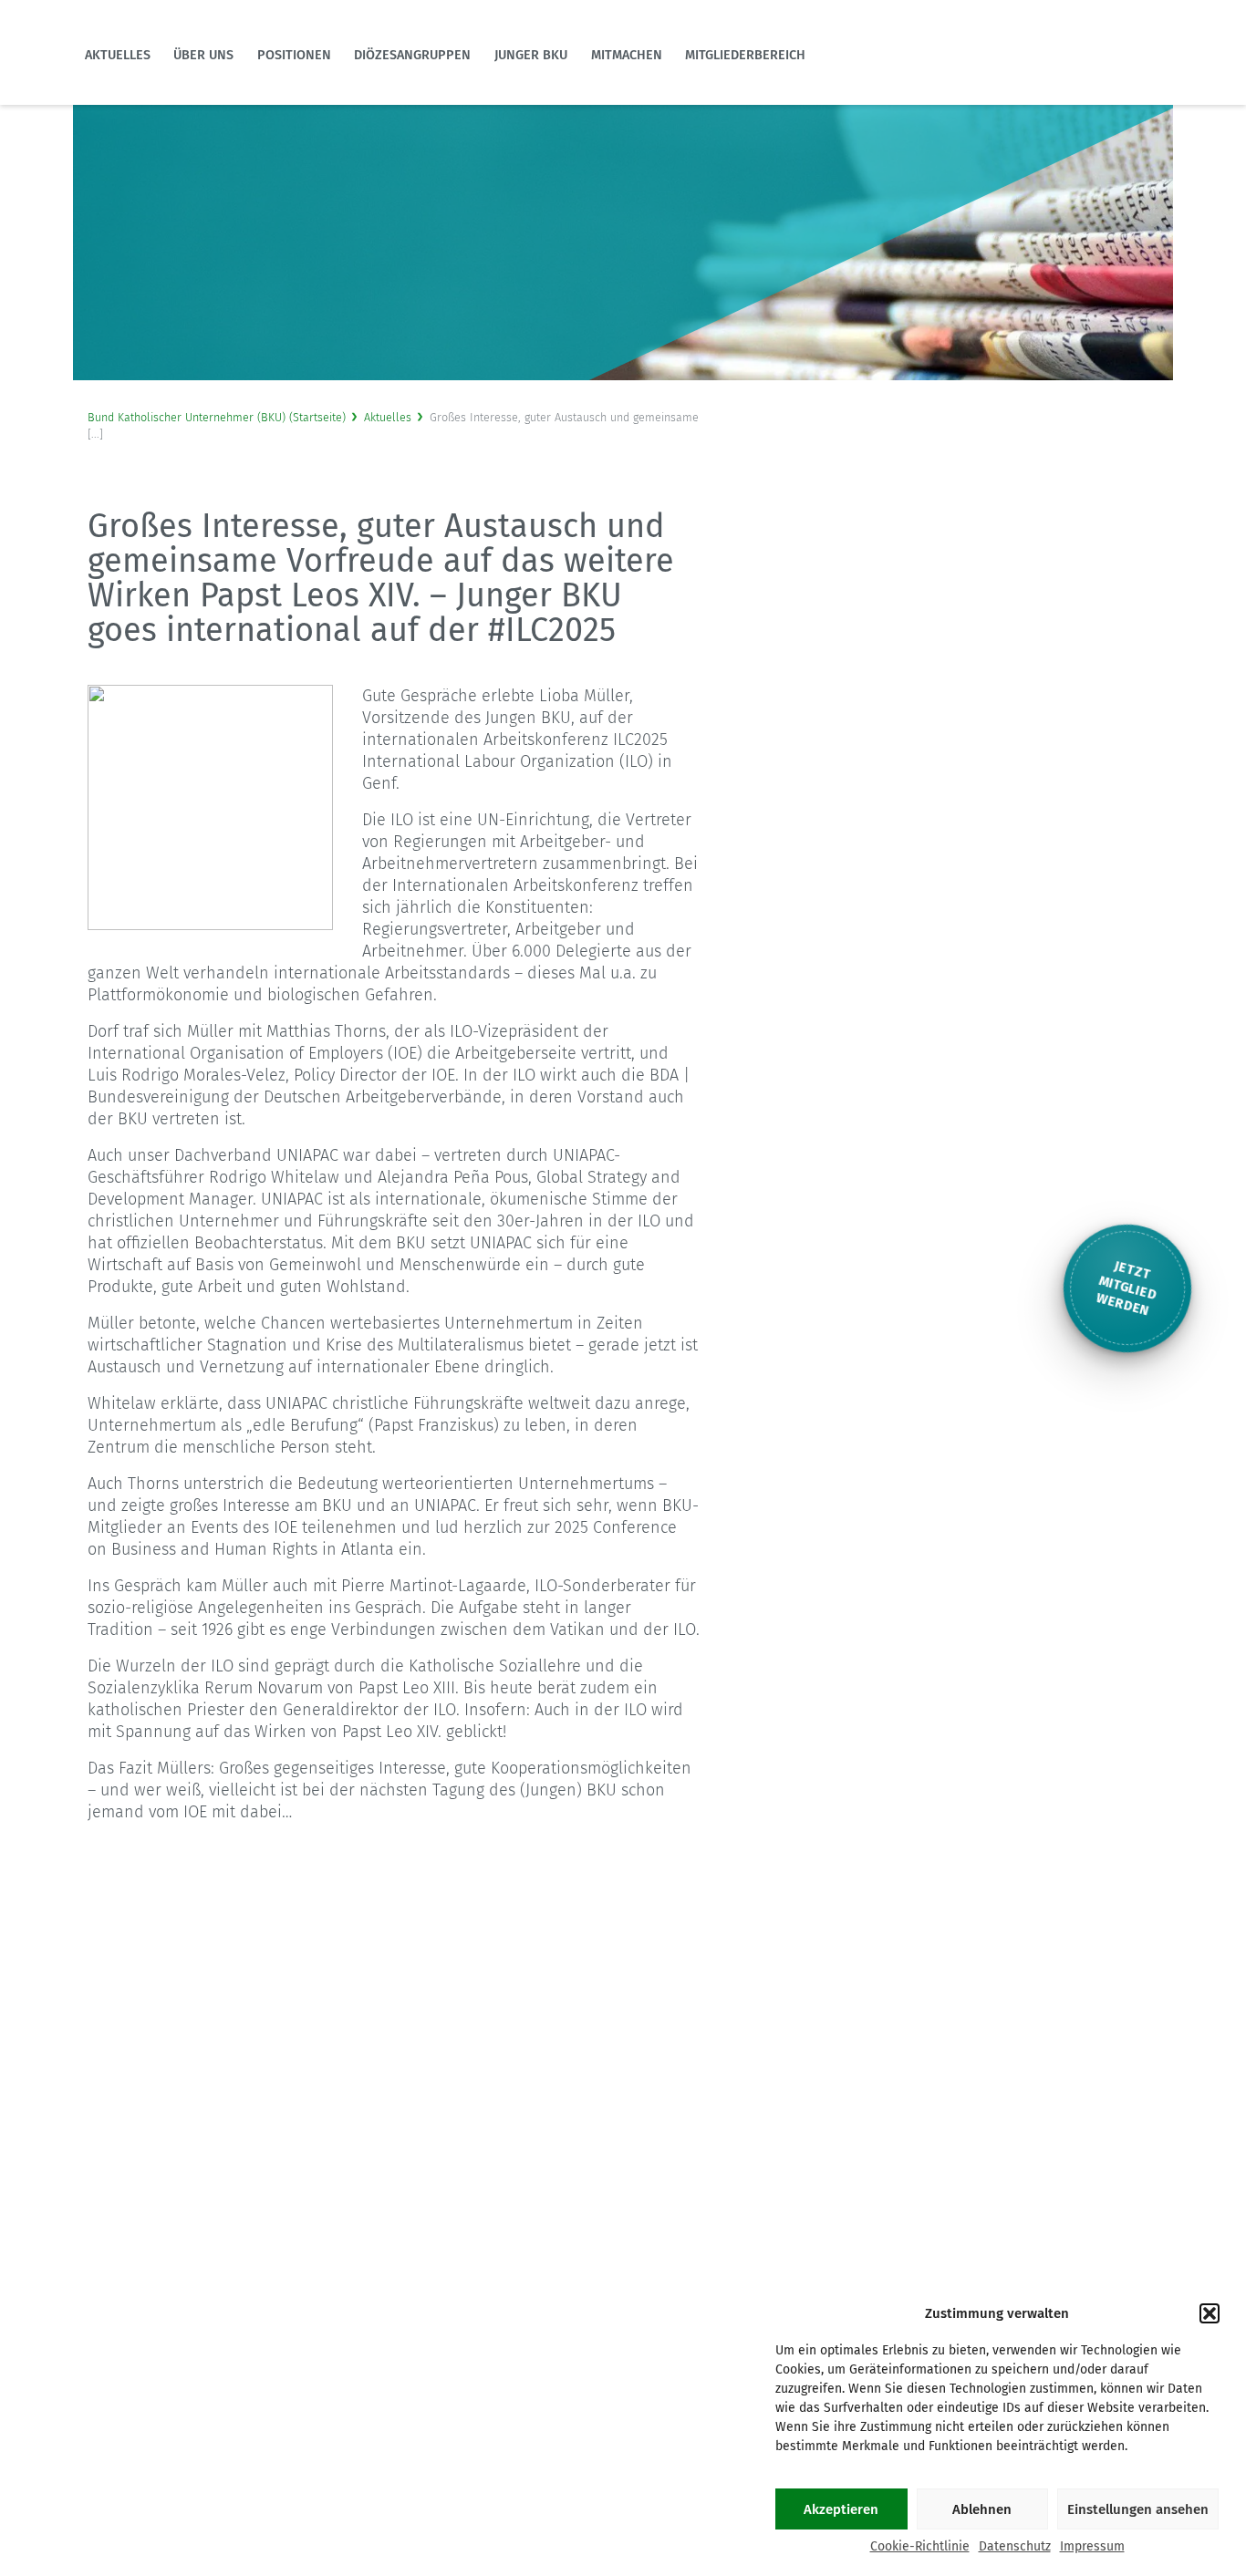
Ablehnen (982, 2509)
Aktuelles (118, 55)
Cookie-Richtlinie (920, 2546)
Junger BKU (531, 55)
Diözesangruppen (412, 55)
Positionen (294, 55)
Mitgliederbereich (745, 55)
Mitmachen (627, 55)
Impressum (1092, 2546)
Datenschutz (1015, 2546)
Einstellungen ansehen (1138, 2509)
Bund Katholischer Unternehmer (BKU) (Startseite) (217, 417)
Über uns (203, 55)
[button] (1210, 2313)
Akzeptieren (841, 2509)
